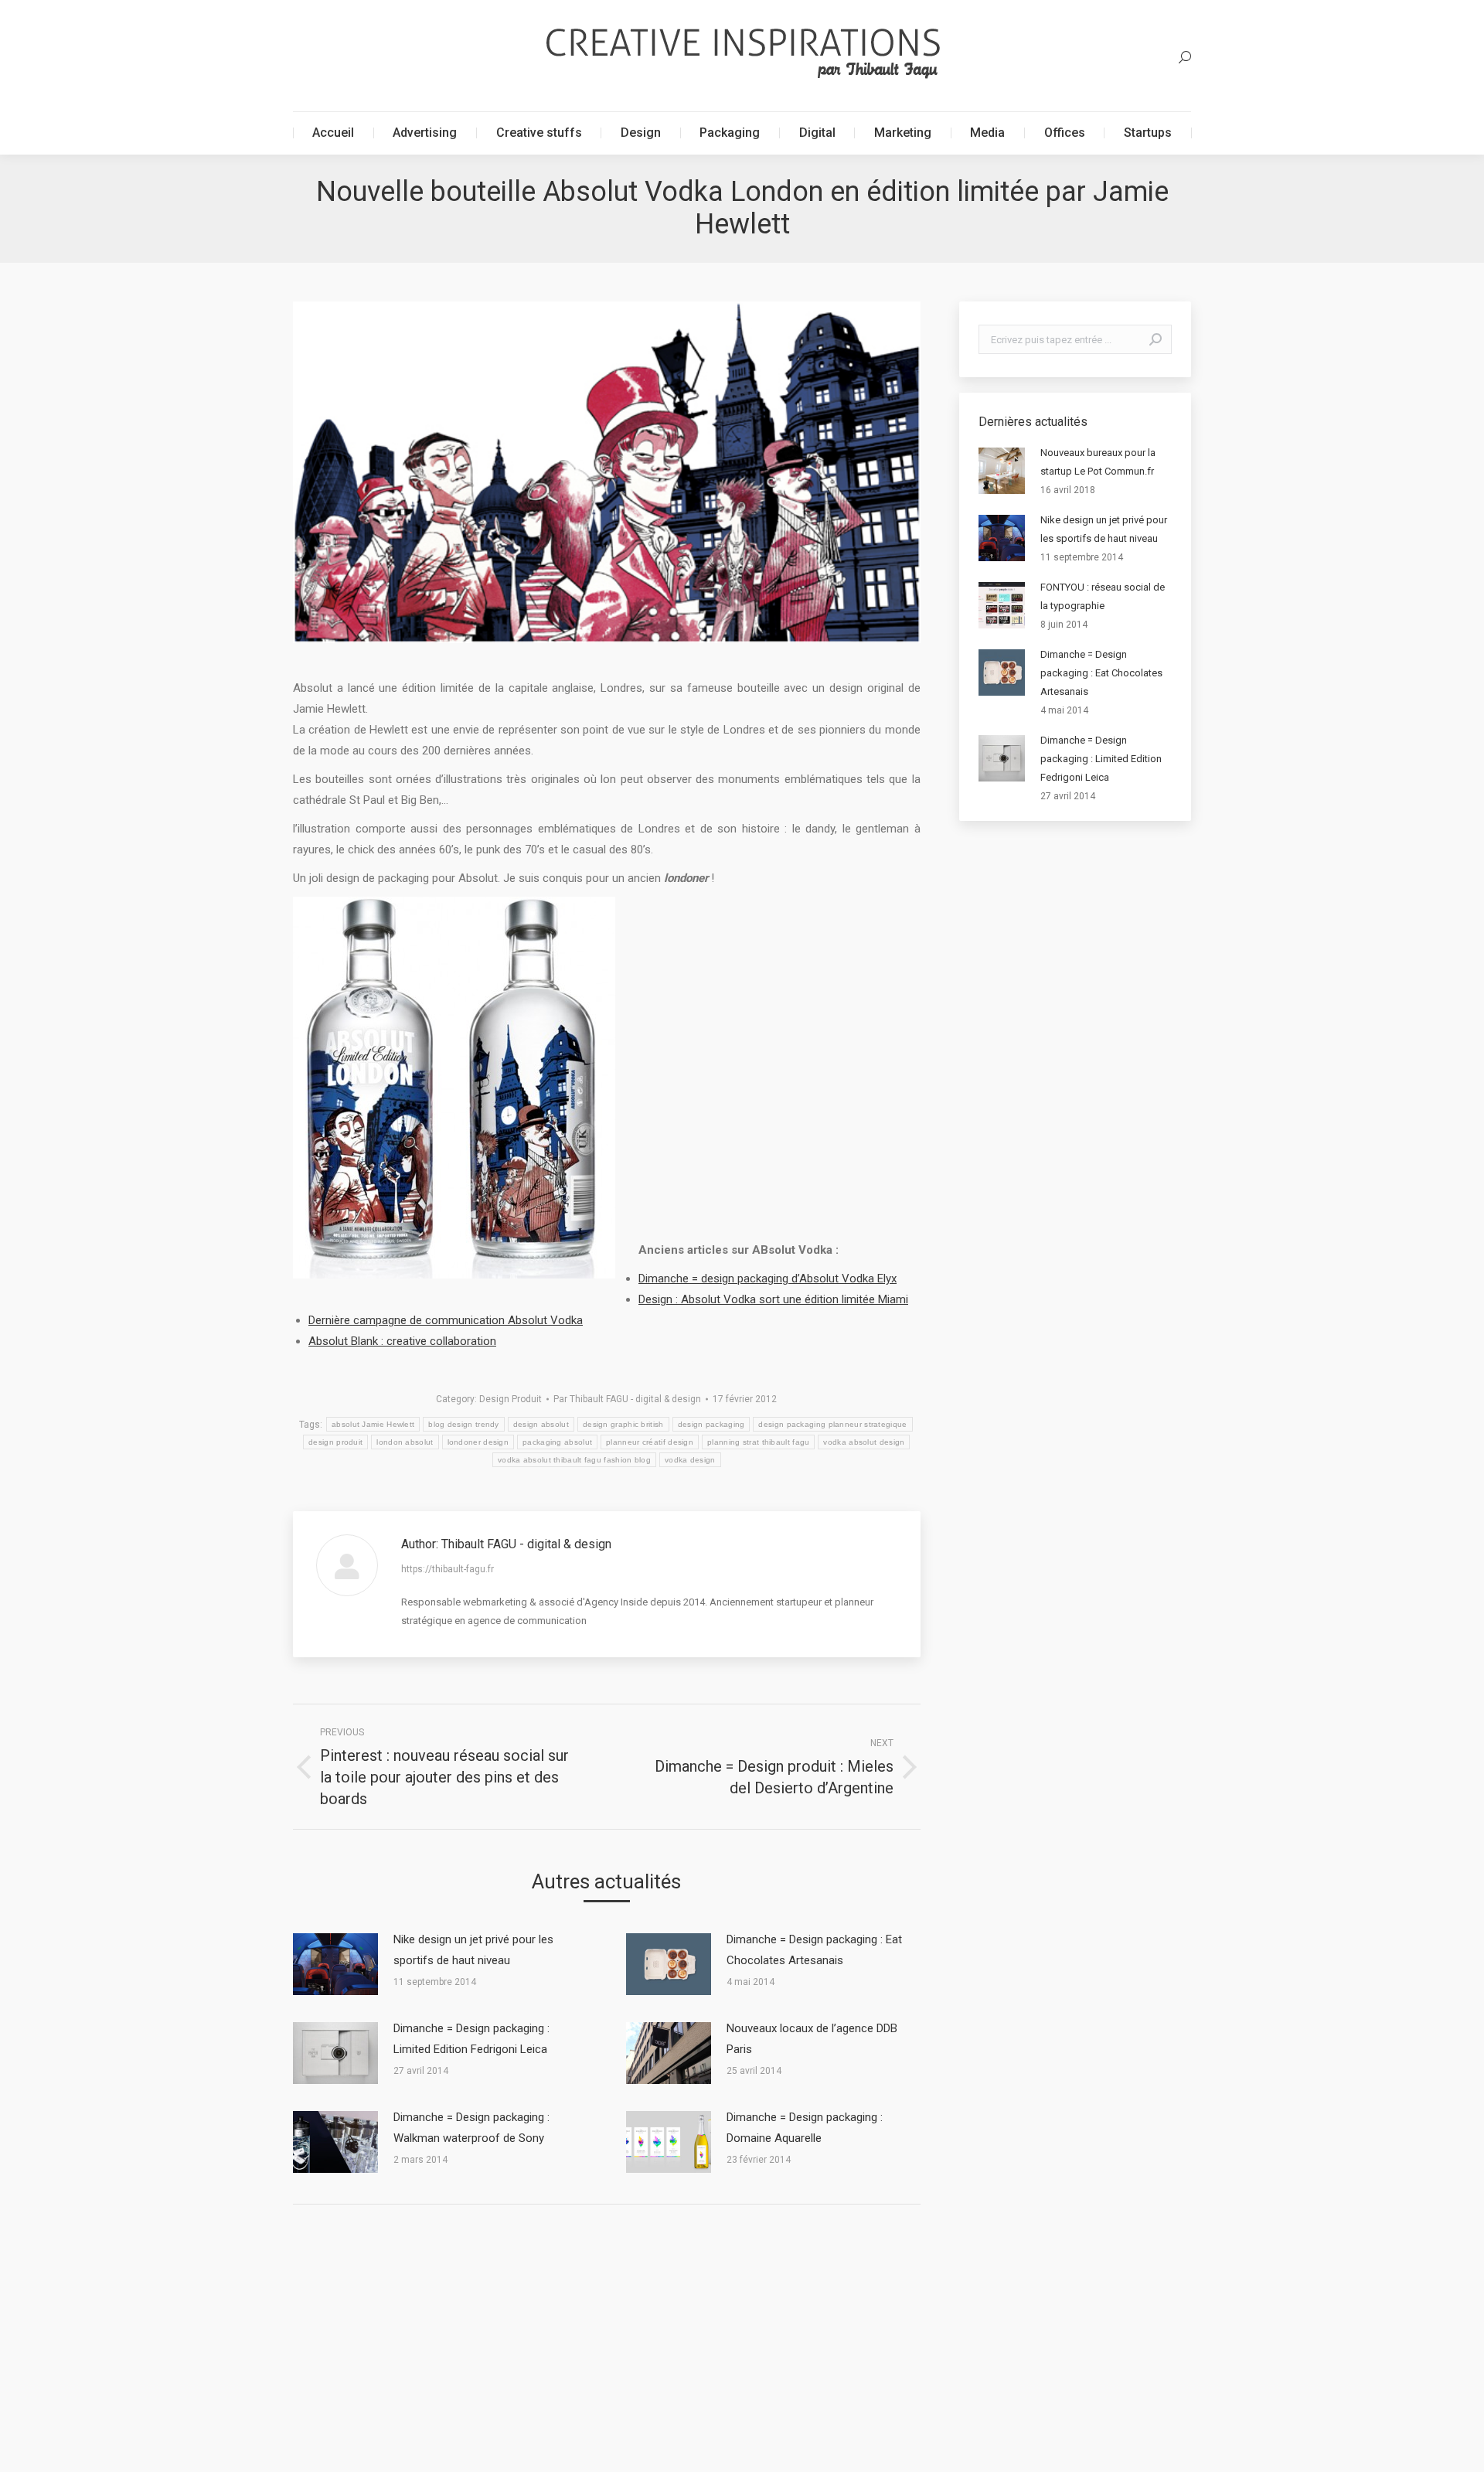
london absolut (405, 1442)
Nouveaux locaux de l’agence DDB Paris (812, 2039)
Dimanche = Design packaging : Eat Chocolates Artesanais (814, 1950)
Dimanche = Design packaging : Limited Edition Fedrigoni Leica (471, 2039)
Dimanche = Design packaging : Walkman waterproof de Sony (471, 2128)
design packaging (711, 1424)
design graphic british (623, 1424)
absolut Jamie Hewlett (373, 1424)
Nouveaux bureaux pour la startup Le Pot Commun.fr (1098, 462)
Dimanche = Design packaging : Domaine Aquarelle (805, 2128)
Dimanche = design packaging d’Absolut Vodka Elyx (768, 1279)
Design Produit (511, 1399)
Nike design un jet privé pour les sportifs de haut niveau (473, 1950)
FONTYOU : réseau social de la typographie (1103, 596)
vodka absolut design (864, 1442)
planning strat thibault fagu (758, 1442)
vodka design (690, 1460)
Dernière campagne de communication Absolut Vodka (446, 1320)
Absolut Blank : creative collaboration (402, 1341)
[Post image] (335, 1964)
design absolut (541, 1424)
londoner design (478, 1442)
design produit (335, 1442)
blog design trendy (463, 1424)
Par (627, 1399)
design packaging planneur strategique (832, 1424)
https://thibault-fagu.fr (448, 1569)
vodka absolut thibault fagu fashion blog (574, 1460)
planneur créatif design (650, 1442)
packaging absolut (557, 1442)
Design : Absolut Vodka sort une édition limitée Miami (773, 1299)
